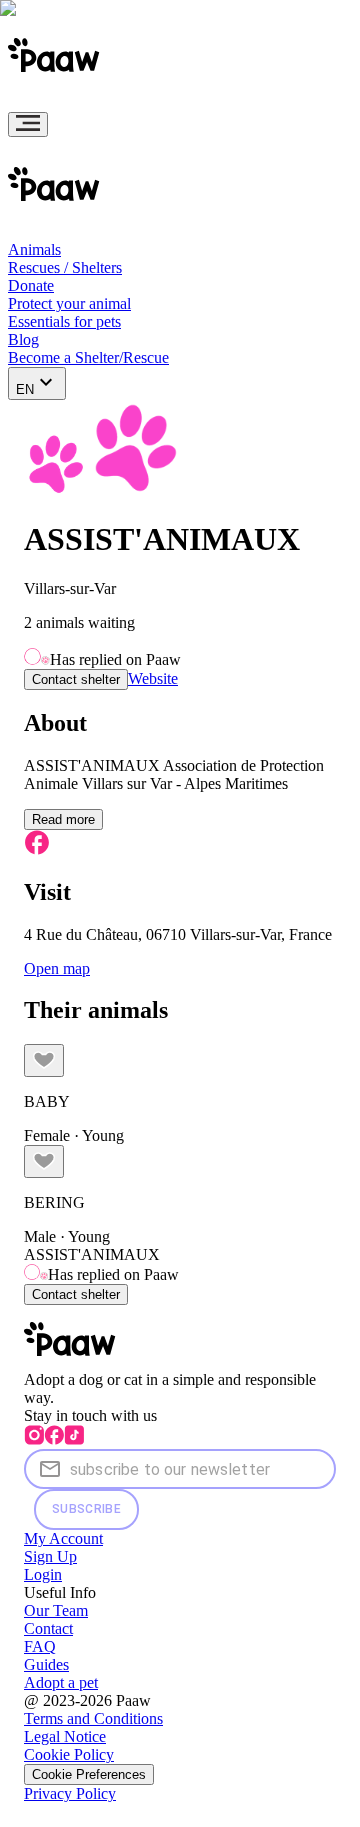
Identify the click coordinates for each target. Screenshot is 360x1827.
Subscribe (86, 1509)
